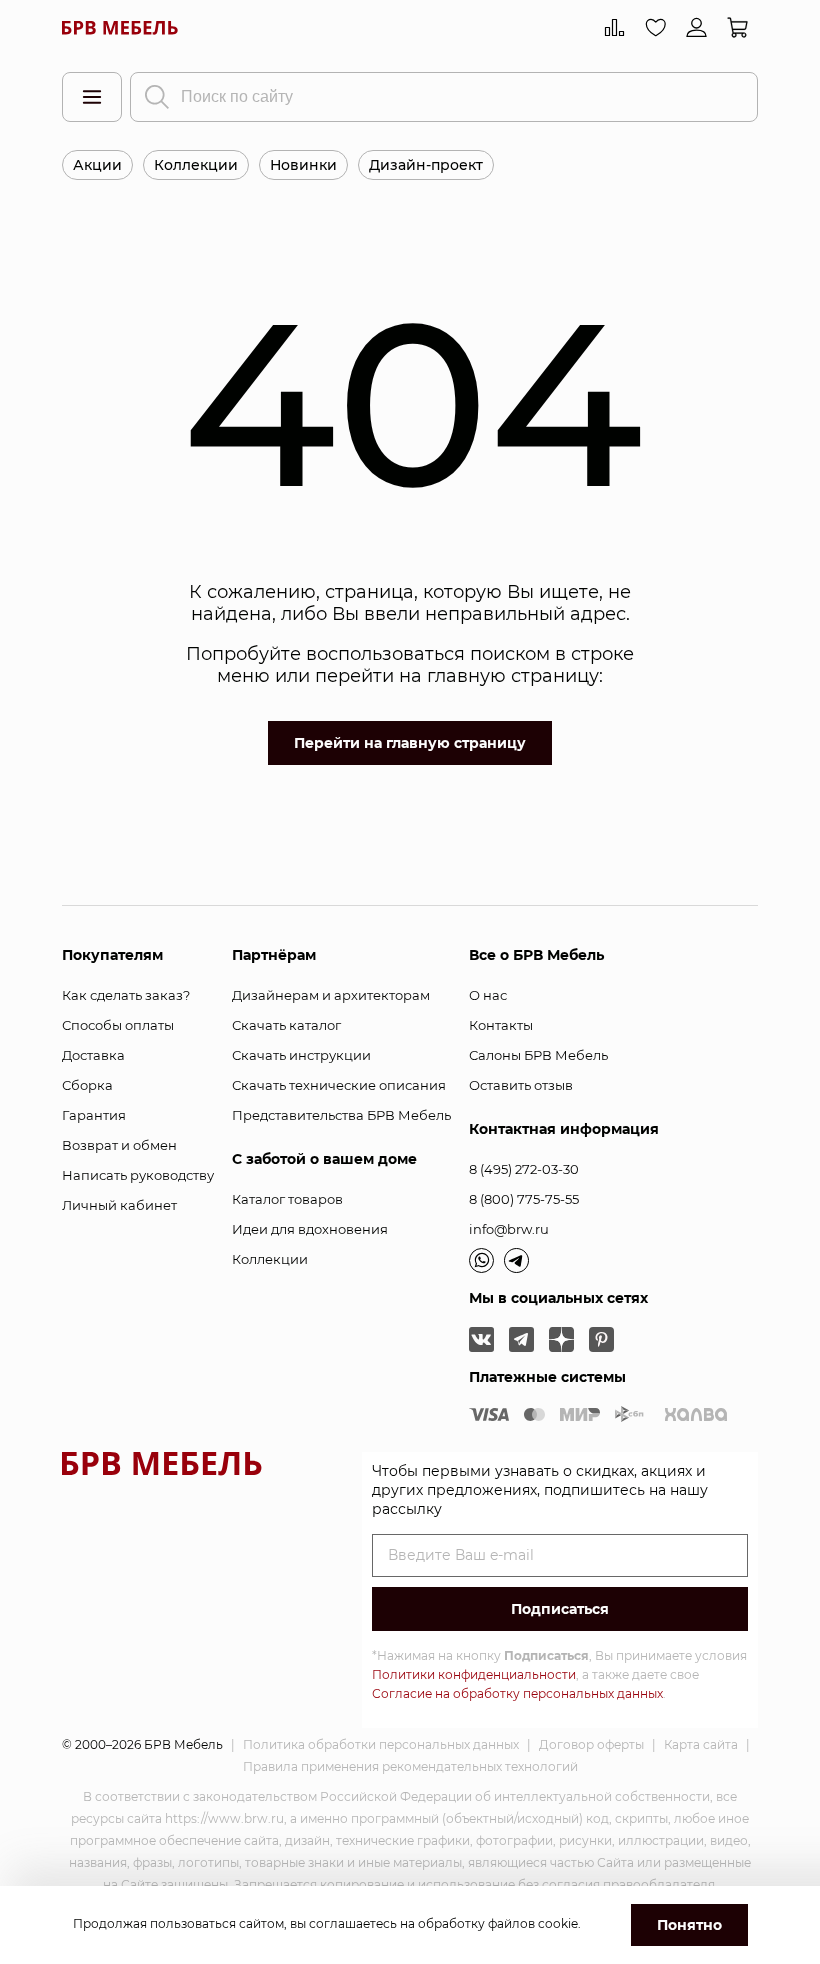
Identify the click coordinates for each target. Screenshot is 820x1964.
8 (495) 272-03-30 (524, 1169)
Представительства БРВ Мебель (341, 1115)
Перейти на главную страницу (410, 743)
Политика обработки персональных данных (381, 1744)
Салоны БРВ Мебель (538, 1055)
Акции (97, 165)
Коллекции (196, 165)
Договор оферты (591, 1744)
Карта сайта (701, 1744)
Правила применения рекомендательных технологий (410, 1766)
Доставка (93, 1055)
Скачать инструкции (301, 1055)
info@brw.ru (509, 1229)
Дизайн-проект (426, 165)
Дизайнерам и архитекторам (331, 995)
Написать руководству (138, 1175)
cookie (558, 1923)
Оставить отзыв (521, 1085)
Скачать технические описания (339, 1085)
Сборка (87, 1085)
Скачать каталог (286, 1025)
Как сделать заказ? (126, 995)
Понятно (689, 1925)
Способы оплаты (118, 1025)
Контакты (501, 1025)
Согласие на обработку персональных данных (517, 1693)
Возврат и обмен (119, 1145)
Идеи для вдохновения (310, 1229)
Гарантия (94, 1115)
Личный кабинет (119, 1205)
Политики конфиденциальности (474, 1674)
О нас (488, 995)
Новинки (303, 165)
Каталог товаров (287, 1199)
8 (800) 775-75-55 (524, 1199)
